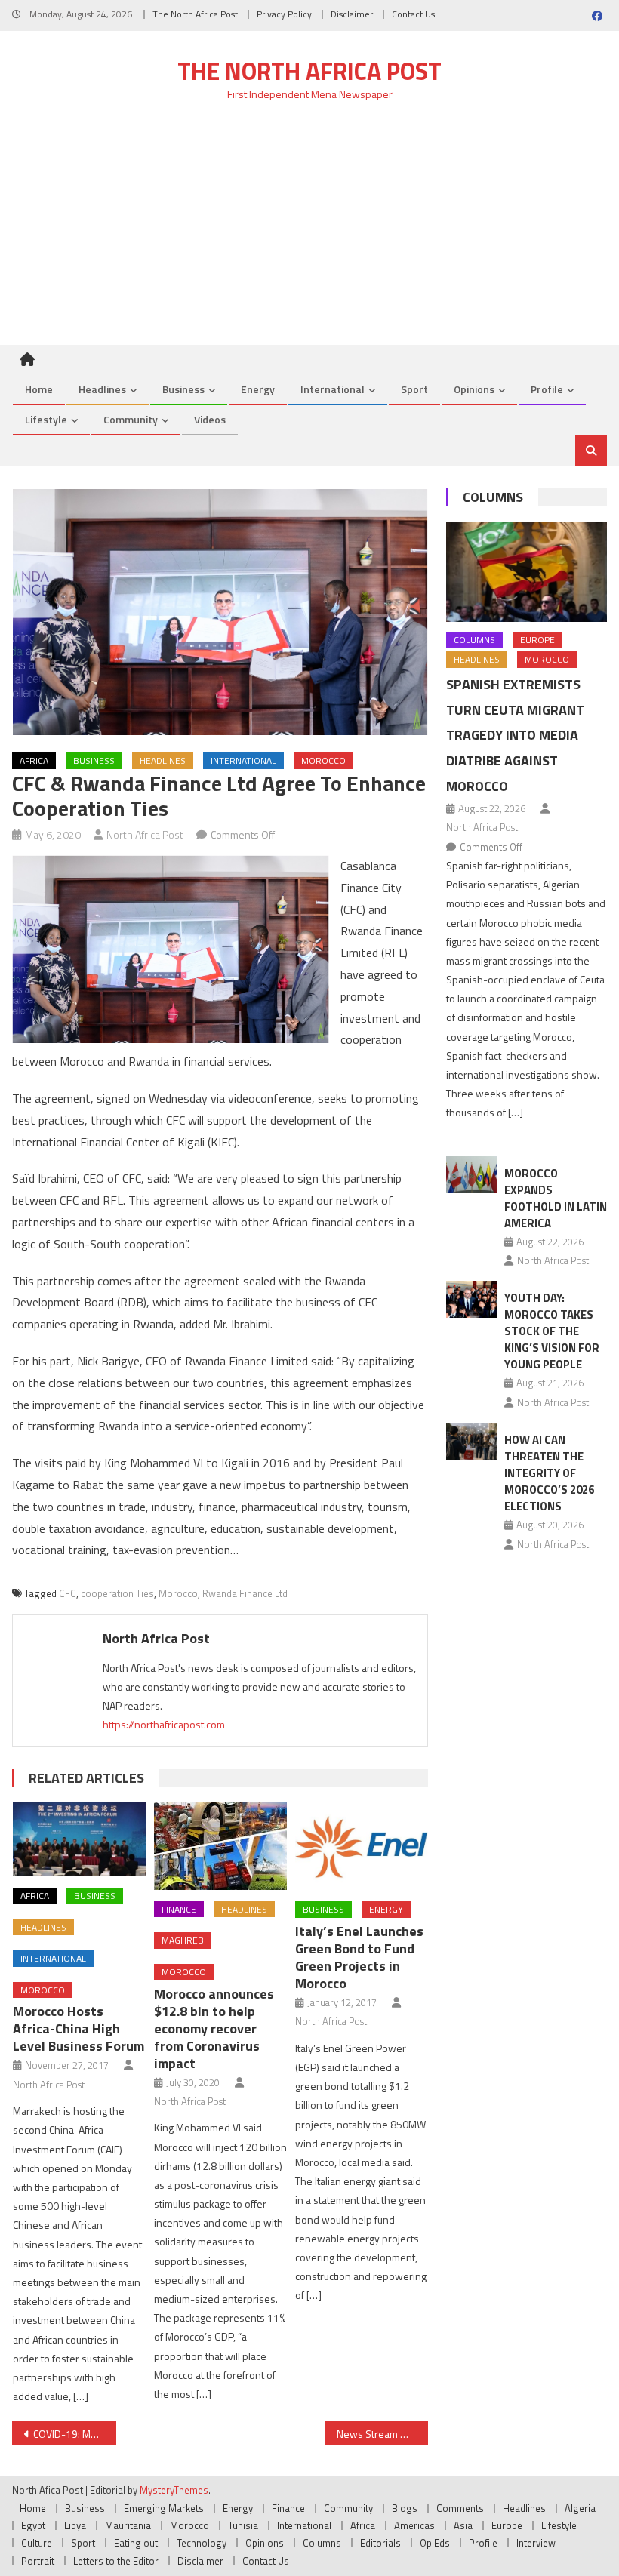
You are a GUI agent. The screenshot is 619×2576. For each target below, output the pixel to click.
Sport (414, 389)
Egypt (33, 2525)
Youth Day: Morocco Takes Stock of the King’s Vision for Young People (552, 1331)
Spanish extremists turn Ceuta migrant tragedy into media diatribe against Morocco (515, 735)
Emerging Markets (164, 2508)
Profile (547, 389)
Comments (460, 2508)
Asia (463, 2525)
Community (131, 419)
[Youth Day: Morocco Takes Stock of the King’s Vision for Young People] (472, 1299)
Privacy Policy (284, 14)
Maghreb (183, 1940)
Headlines (102, 389)
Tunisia (243, 2525)
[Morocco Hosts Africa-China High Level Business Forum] (79, 1839)
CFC (68, 1593)
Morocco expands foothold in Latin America (556, 1198)
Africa (34, 760)
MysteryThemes (174, 2490)
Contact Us (413, 14)
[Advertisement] (309, 232)
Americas (414, 2525)
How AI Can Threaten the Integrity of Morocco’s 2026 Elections (549, 1473)
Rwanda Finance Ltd (245, 1593)
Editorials (380, 2543)
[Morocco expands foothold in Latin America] (472, 1175)
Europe (537, 640)
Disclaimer (352, 14)
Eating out (136, 2543)
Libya (75, 2525)
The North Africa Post (195, 14)
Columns (493, 497)
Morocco (323, 760)
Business (183, 389)
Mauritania (128, 2525)
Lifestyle (46, 419)
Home (39, 389)
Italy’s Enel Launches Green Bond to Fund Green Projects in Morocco (359, 1957)
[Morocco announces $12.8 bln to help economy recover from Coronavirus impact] (220, 1846)
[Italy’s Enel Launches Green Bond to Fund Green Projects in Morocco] (362, 1846)
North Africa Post (145, 834)
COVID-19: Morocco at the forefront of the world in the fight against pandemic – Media (75, 2434)
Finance (179, 1909)
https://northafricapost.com (164, 1724)
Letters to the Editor (116, 2561)
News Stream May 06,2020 (383, 2434)
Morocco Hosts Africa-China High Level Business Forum (79, 2028)
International (333, 389)
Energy (258, 389)
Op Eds (435, 2543)
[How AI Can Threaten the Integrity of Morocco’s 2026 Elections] (472, 1441)
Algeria (580, 2508)
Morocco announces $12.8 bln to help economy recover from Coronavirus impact (214, 2028)
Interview (536, 2543)
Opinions (474, 389)
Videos (210, 419)
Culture (37, 2543)
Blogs (405, 2508)
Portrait (38, 2561)
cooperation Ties (117, 1593)
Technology (202, 2543)
